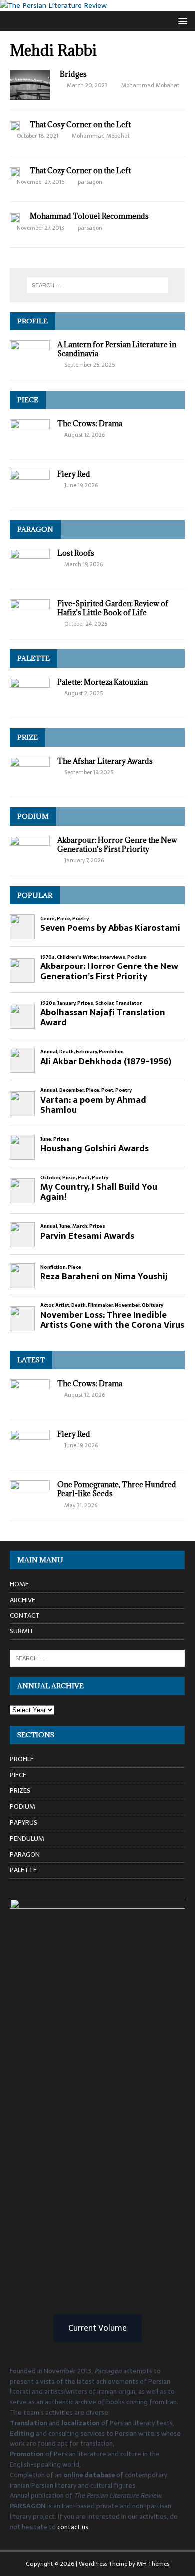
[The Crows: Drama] (30, 444)
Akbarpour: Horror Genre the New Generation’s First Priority (117, 844)
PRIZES (20, 1790)
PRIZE (28, 737)
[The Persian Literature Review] (53, 5)
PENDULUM (27, 1838)
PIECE (28, 400)
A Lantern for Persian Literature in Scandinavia (117, 349)
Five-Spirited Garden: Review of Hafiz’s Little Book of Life (113, 608)
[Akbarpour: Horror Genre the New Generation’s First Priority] (30, 860)
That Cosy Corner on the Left (80, 125)
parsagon (90, 182)
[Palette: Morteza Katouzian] (30, 702)
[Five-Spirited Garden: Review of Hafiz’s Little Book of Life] (30, 623)
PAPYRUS (24, 1822)
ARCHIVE (23, 1600)
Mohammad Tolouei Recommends (89, 216)
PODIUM (33, 816)
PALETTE (34, 658)
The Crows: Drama (90, 424)
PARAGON (35, 529)
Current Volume (98, 2328)
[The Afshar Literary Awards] (30, 781)
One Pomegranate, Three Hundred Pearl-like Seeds (117, 1489)
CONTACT (25, 1616)
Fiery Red (74, 474)
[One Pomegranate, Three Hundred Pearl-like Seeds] (30, 1505)
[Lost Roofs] (30, 573)
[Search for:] (98, 285)
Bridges (73, 74)
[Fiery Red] (30, 494)
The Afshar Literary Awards (105, 761)
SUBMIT (22, 1631)
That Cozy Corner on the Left (80, 170)
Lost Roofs (76, 553)
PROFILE (33, 321)
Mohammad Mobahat (150, 85)
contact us (73, 2527)
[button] (181, 21)
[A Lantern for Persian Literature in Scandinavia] (30, 365)
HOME (19, 1584)
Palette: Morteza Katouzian (103, 682)
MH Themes (153, 2564)
